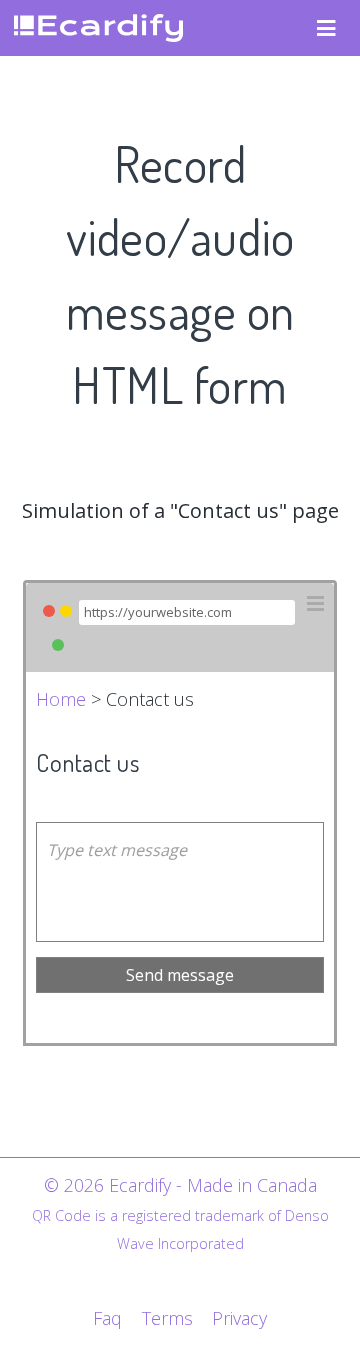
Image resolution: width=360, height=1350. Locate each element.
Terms (167, 1318)
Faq (107, 1318)
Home (61, 699)
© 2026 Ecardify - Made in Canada (180, 1185)
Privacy (239, 1318)
